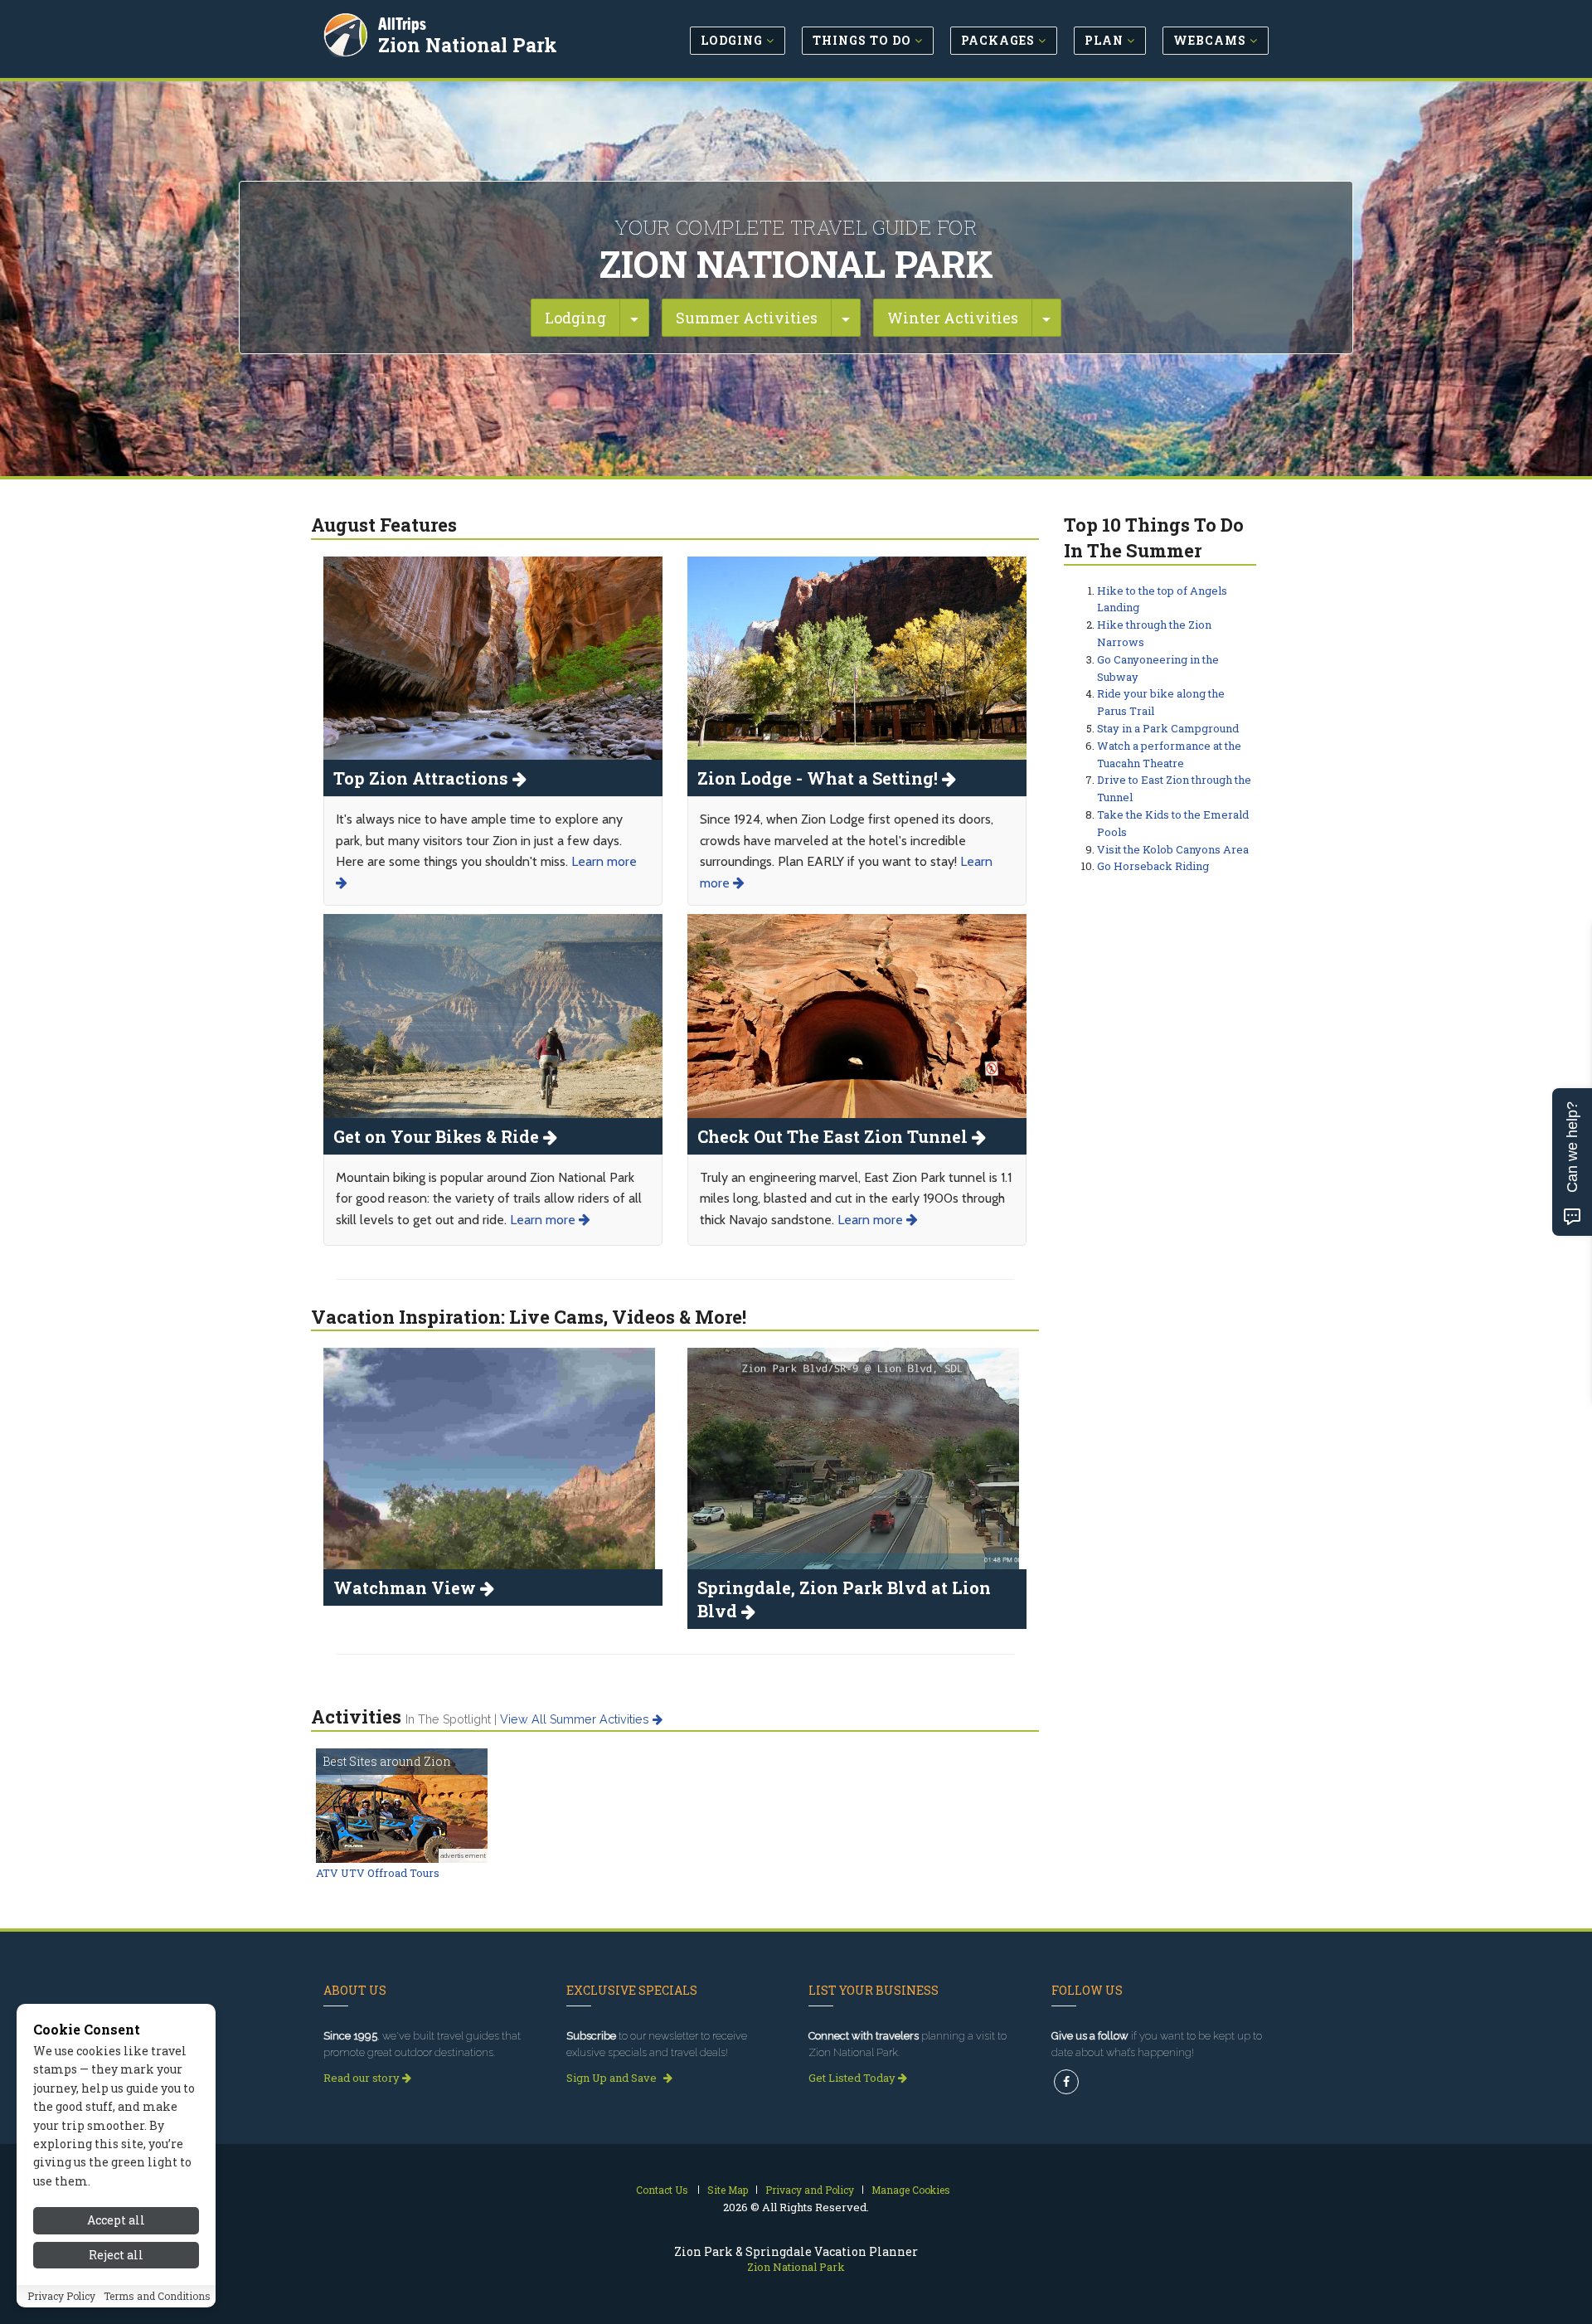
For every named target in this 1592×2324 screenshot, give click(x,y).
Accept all (116, 2220)
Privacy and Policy (810, 2190)
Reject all (116, 2256)
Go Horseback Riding (1153, 866)
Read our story (363, 2078)
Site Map (728, 2190)
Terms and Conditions (157, 2297)
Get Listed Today (853, 2078)
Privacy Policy (61, 2297)
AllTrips (402, 24)
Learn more (544, 1220)
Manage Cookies (911, 2190)
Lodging (575, 318)
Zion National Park (468, 45)
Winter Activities (953, 318)
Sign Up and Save (613, 2078)
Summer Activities (747, 318)
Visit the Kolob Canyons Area (1173, 849)
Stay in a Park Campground (1168, 728)
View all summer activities (576, 1719)
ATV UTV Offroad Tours (378, 1873)
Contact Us (662, 2190)
